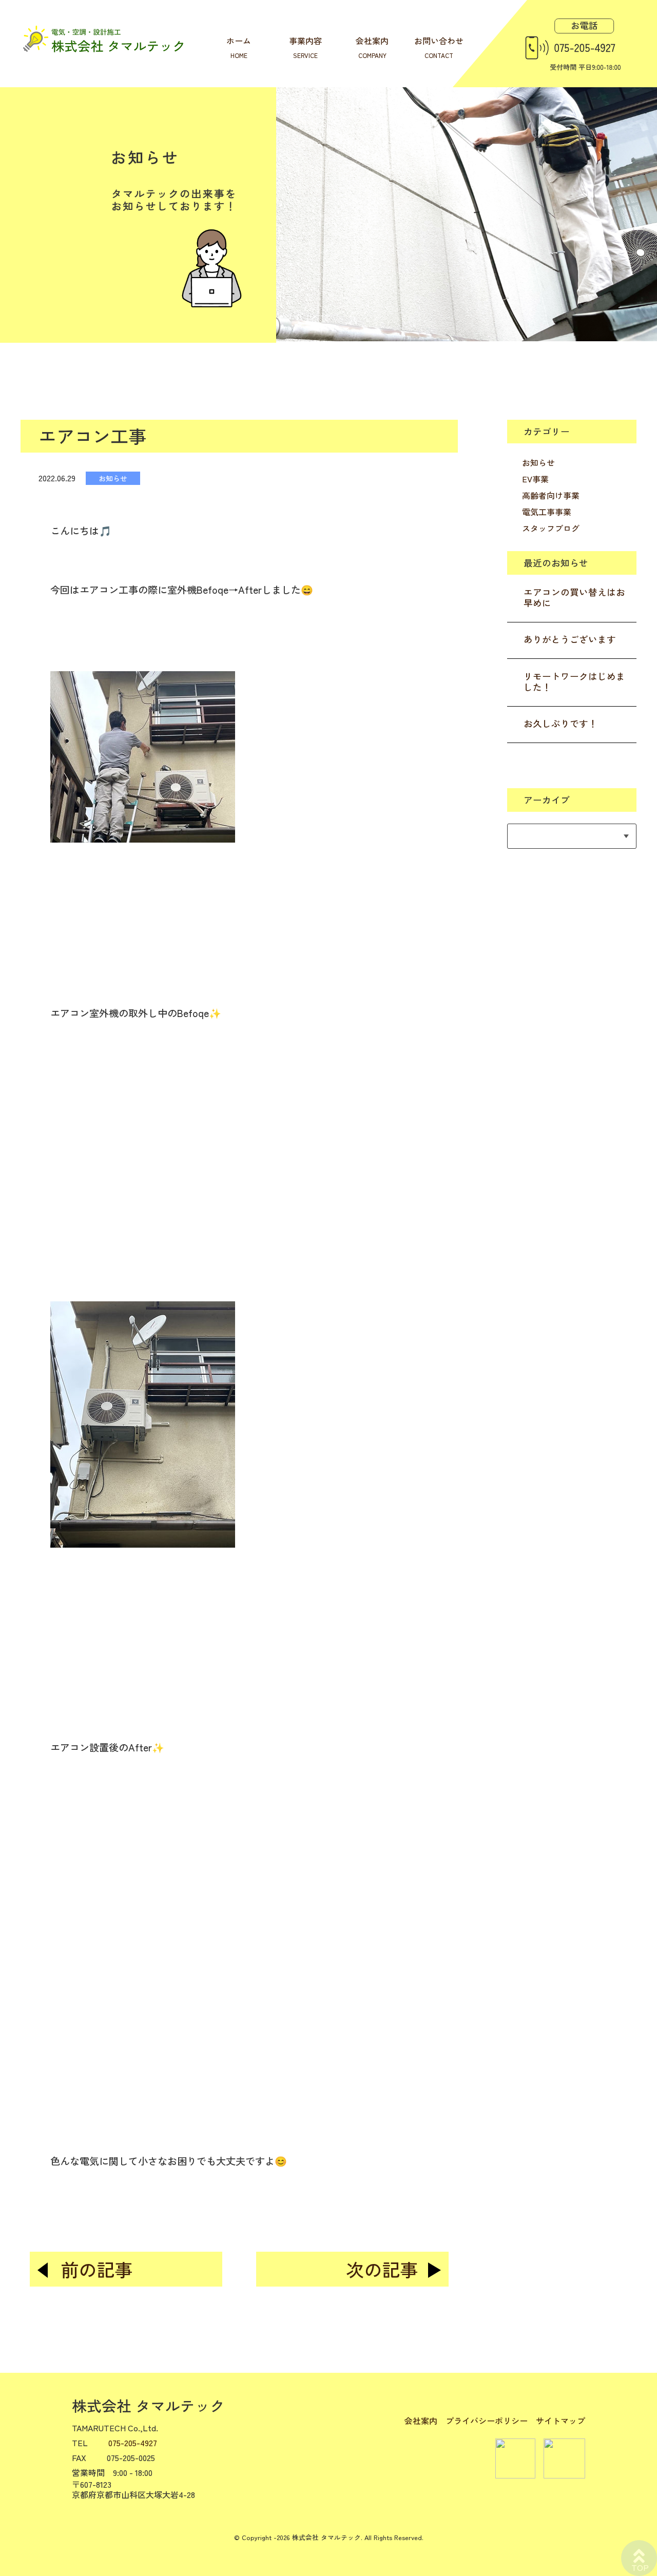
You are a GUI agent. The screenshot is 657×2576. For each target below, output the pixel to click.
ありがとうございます (570, 639)
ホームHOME (239, 47)
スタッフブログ (551, 528)
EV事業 (535, 479)
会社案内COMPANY (372, 47)
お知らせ (538, 462)
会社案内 (421, 2421)
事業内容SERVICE (305, 47)
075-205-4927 (133, 2443)
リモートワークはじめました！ (574, 681)
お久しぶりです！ (561, 723)
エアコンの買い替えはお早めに (574, 597)
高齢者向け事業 (551, 495)
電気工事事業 (547, 512)
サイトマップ (561, 2421)
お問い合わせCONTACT (439, 47)
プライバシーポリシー (487, 2421)
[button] (239, 772)
